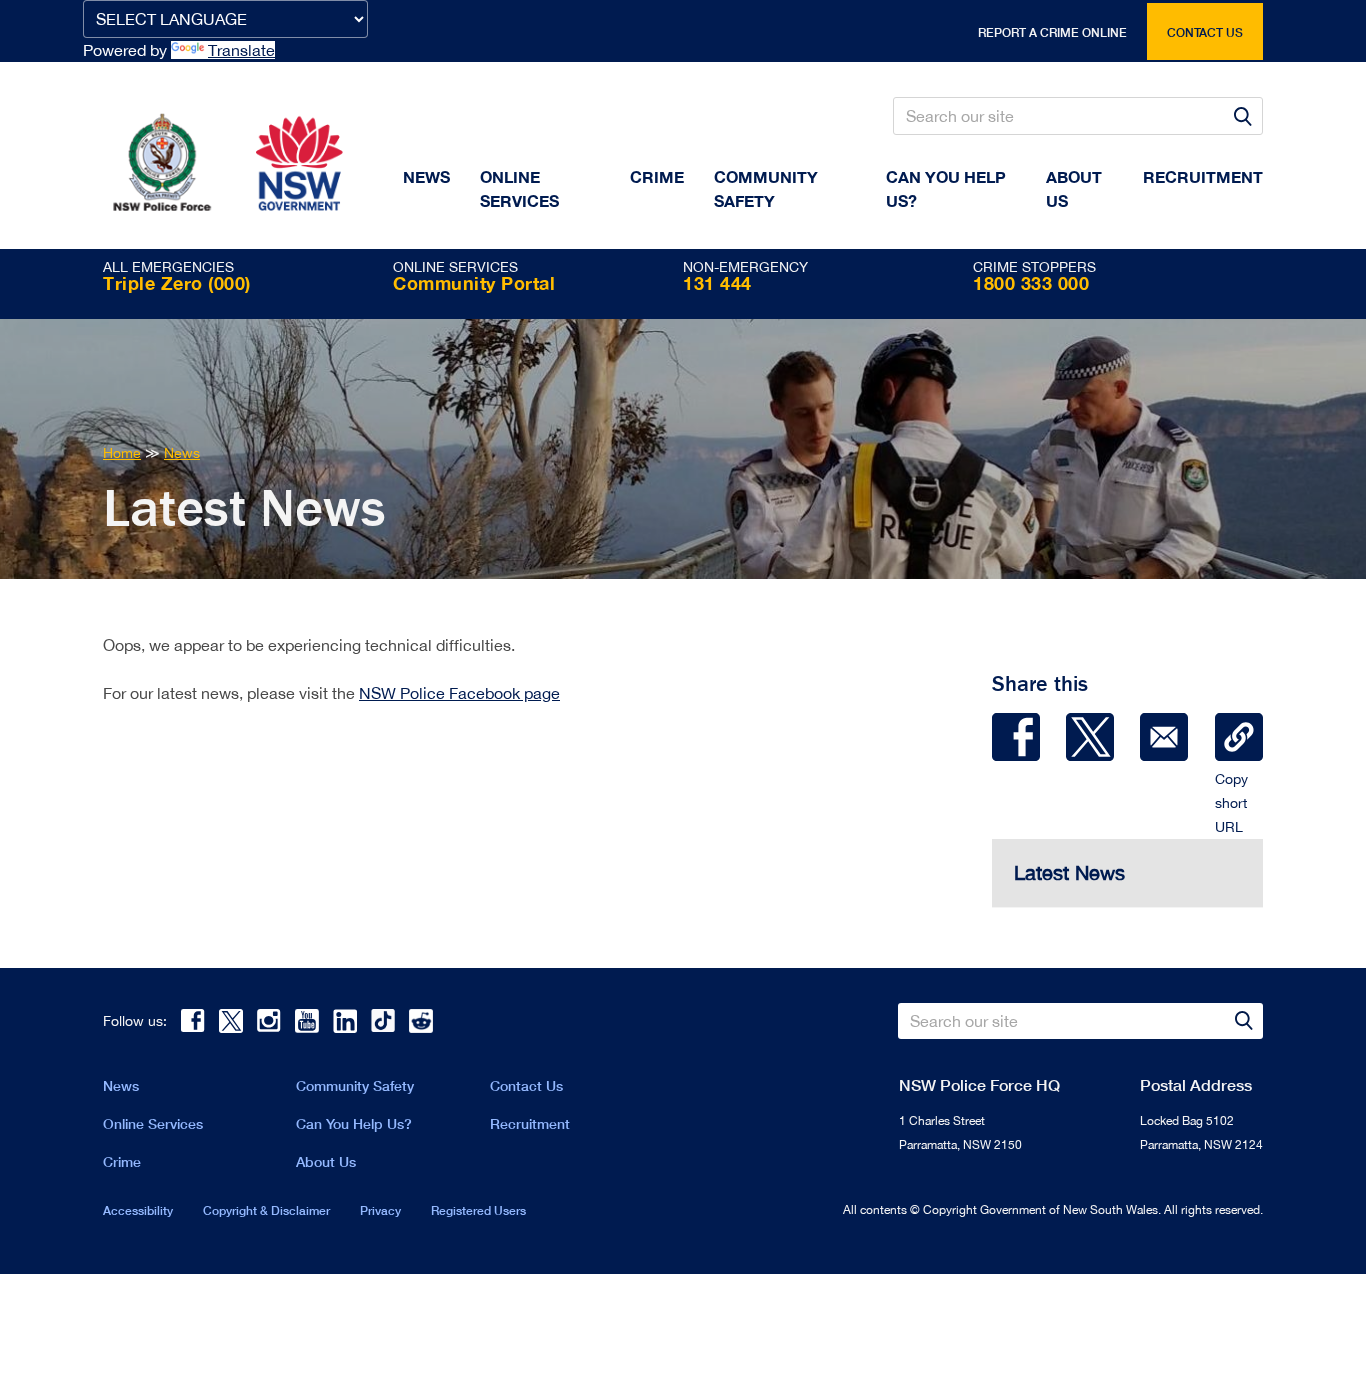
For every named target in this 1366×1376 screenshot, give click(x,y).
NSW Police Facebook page (459, 693)
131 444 (717, 283)
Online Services (519, 188)
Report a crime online (1052, 32)
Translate (241, 50)
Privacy (380, 1210)
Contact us (1205, 32)
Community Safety (766, 188)
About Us (326, 1161)
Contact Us (526, 1085)
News (426, 176)
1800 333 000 (1031, 283)
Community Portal (474, 283)
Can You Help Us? (946, 188)
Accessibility (138, 1210)
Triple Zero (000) (177, 283)
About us (1074, 188)
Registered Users (478, 1210)
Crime (657, 176)
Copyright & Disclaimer (266, 1210)
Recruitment (1203, 176)
